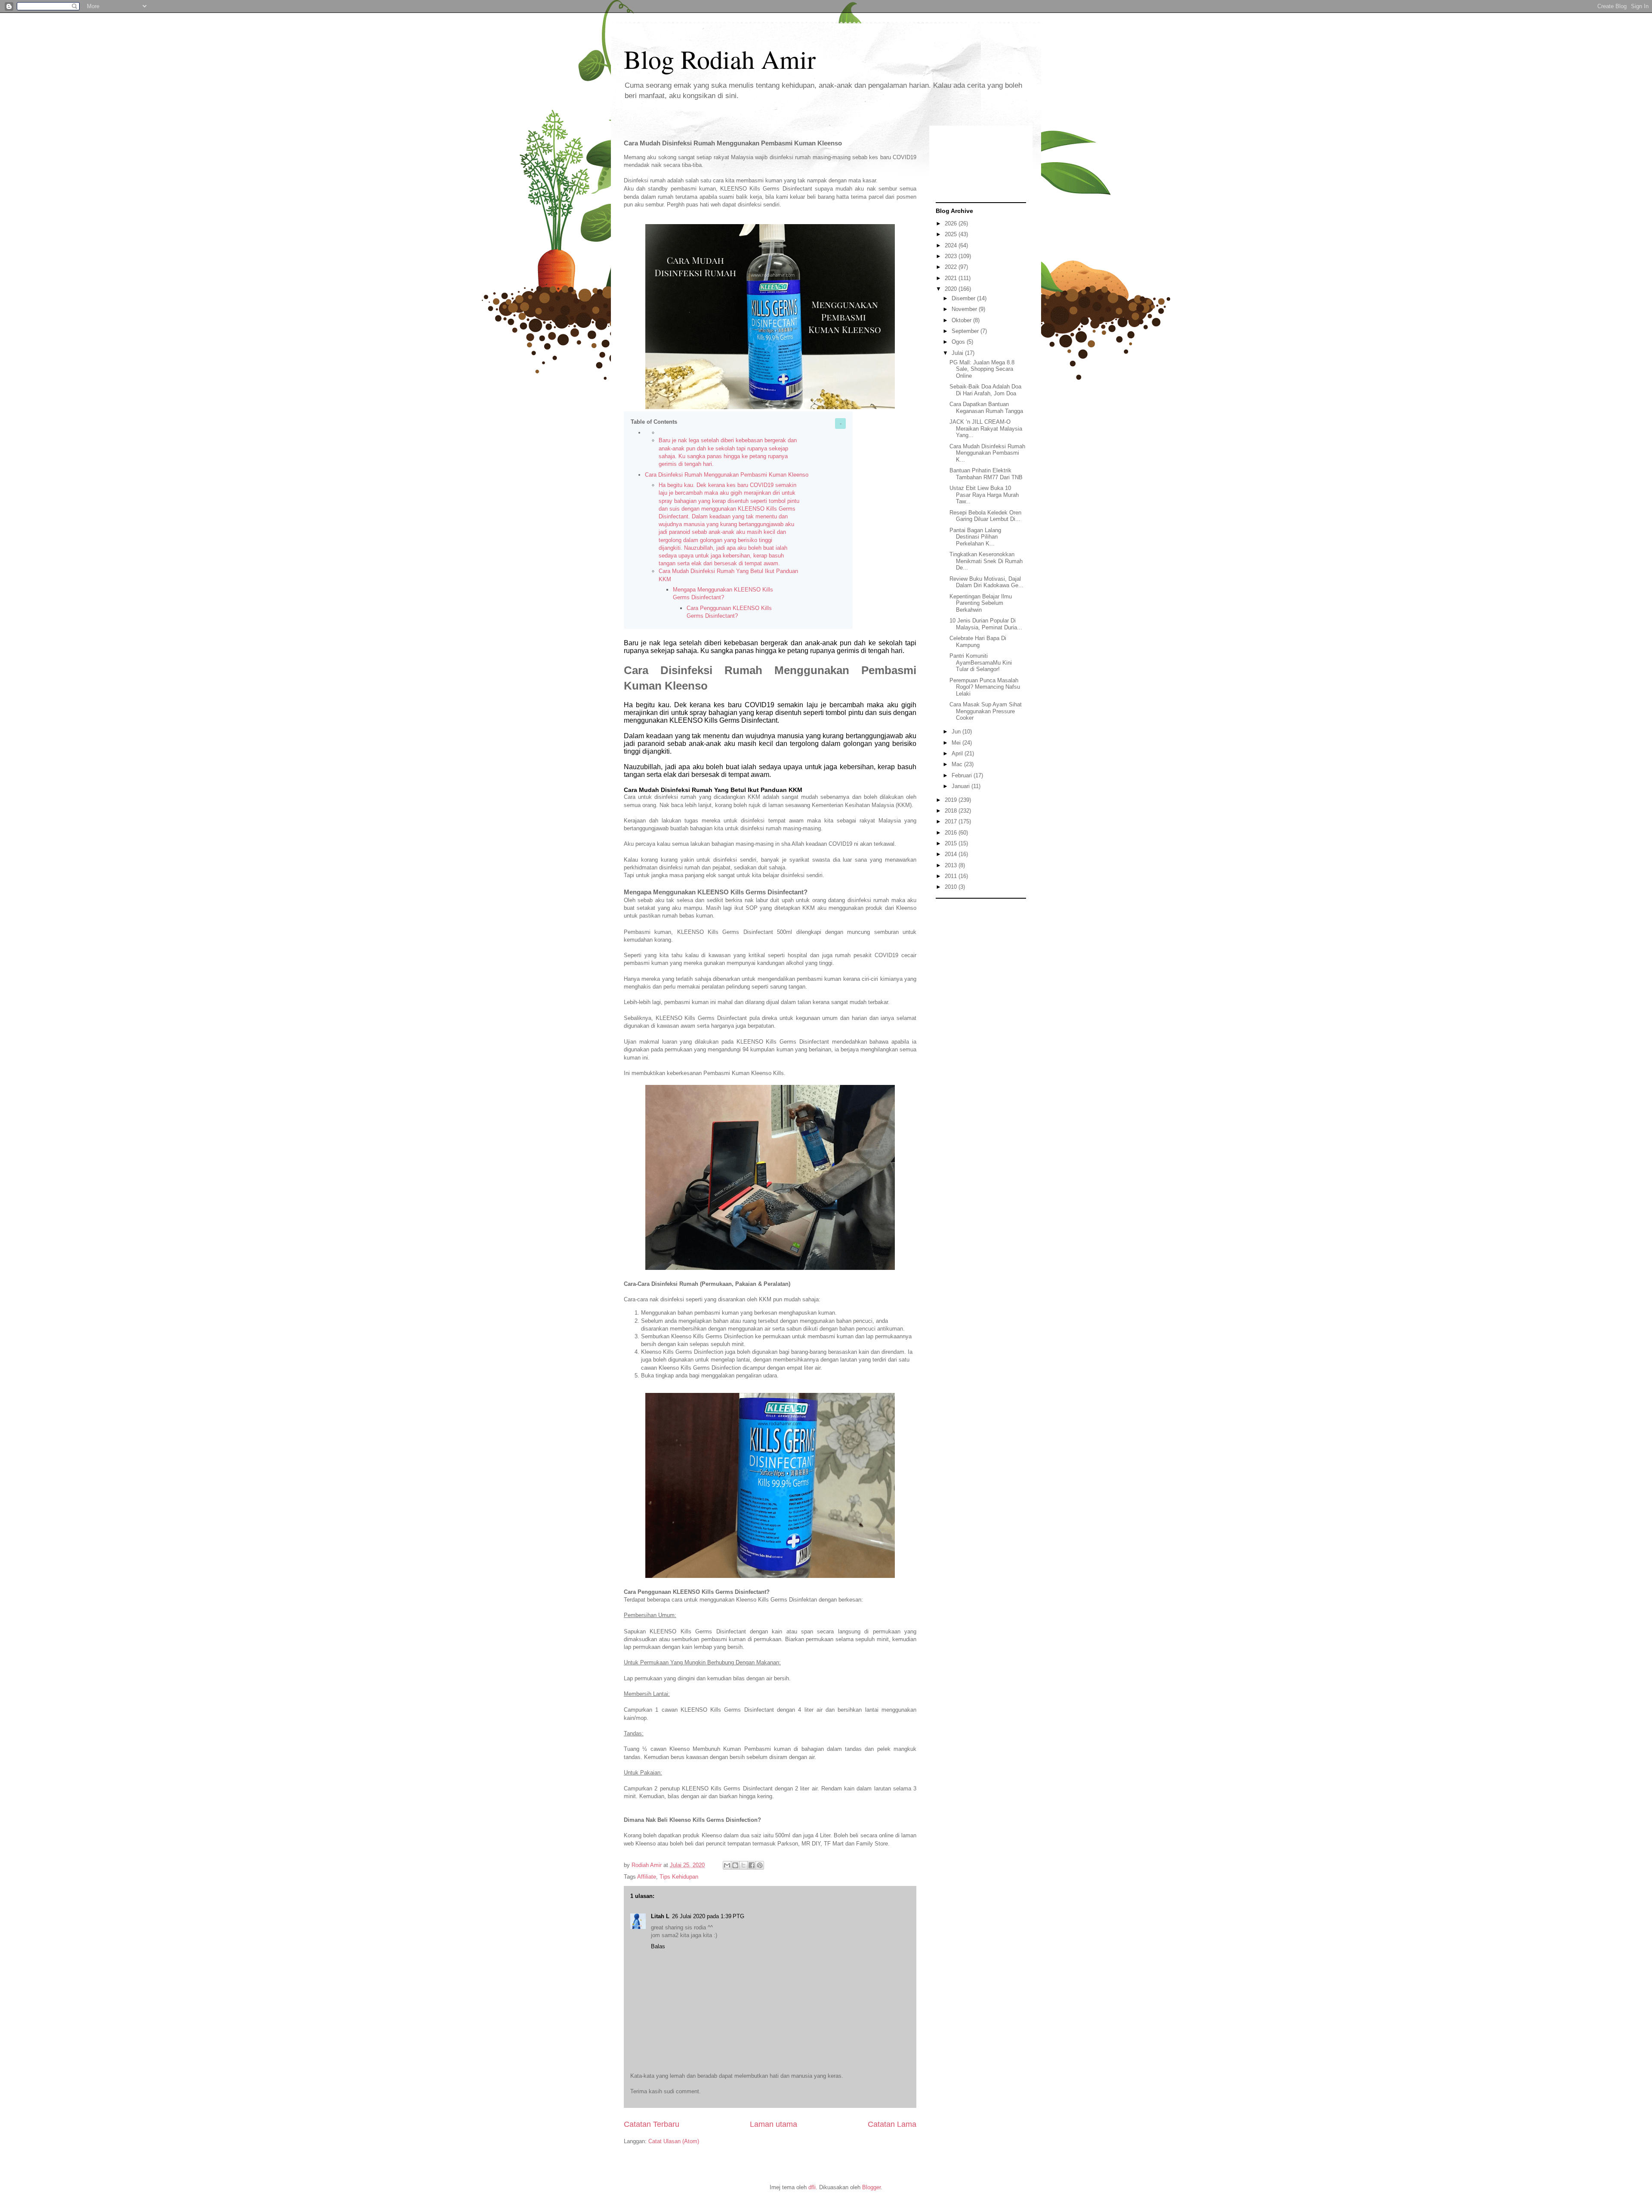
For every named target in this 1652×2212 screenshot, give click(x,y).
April (958, 753)
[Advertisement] (981, 1032)
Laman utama (774, 2124)
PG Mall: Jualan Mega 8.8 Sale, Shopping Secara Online (982, 369)
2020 (952, 289)
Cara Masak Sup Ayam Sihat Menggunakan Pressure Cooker (986, 711)
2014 (952, 854)
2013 (952, 865)
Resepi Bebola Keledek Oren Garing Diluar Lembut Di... (985, 516)
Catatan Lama (892, 2124)
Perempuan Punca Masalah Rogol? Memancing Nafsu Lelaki (985, 687)
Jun (957, 732)
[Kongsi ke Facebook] (752, 1865)
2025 (952, 234)
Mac (958, 764)
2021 (952, 278)
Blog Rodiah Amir (720, 59)
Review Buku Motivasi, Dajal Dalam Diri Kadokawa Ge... (986, 582)
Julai (958, 353)
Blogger (871, 2187)
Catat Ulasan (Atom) (674, 2141)
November (965, 309)
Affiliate (647, 1877)
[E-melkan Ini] (727, 1865)
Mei (957, 743)
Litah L (660, 1916)
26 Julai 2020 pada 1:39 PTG (708, 1916)
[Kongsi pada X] (743, 1865)
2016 (952, 833)
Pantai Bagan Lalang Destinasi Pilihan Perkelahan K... (975, 537)
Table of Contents (654, 422)
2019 (952, 800)
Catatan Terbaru (652, 2124)
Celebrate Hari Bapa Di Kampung (978, 642)
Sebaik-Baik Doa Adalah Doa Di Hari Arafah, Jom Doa (985, 390)
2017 (952, 821)
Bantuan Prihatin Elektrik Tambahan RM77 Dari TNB (986, 474)
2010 (952, 887)
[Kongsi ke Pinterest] (760, 1865)
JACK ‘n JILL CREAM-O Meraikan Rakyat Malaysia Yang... (986, 428)
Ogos (959, 342)
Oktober (962, 320)
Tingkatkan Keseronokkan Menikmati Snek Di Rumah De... (986, 561)
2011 (952, 876)
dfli (812, 2187)
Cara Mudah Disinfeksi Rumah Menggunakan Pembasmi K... (987, 453)
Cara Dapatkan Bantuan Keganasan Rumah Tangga (986, 408)
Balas (658, 1946)
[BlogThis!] (735, 1865)
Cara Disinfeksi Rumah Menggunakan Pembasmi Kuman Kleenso (727, 475)
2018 (952, 811)
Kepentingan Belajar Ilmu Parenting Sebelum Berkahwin (981, 603)
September (966, 331)
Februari (963, 775)
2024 (952, 245)
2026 (952, 223)
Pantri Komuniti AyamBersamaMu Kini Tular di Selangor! (981, 662)
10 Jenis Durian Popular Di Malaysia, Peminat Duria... (986, 624)
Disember (964, 298)
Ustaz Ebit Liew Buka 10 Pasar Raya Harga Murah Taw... (984, 495)
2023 (952, 256)
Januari (962, 786)
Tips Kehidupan (679, 1877)
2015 (952, 843)
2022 (952, 267)
